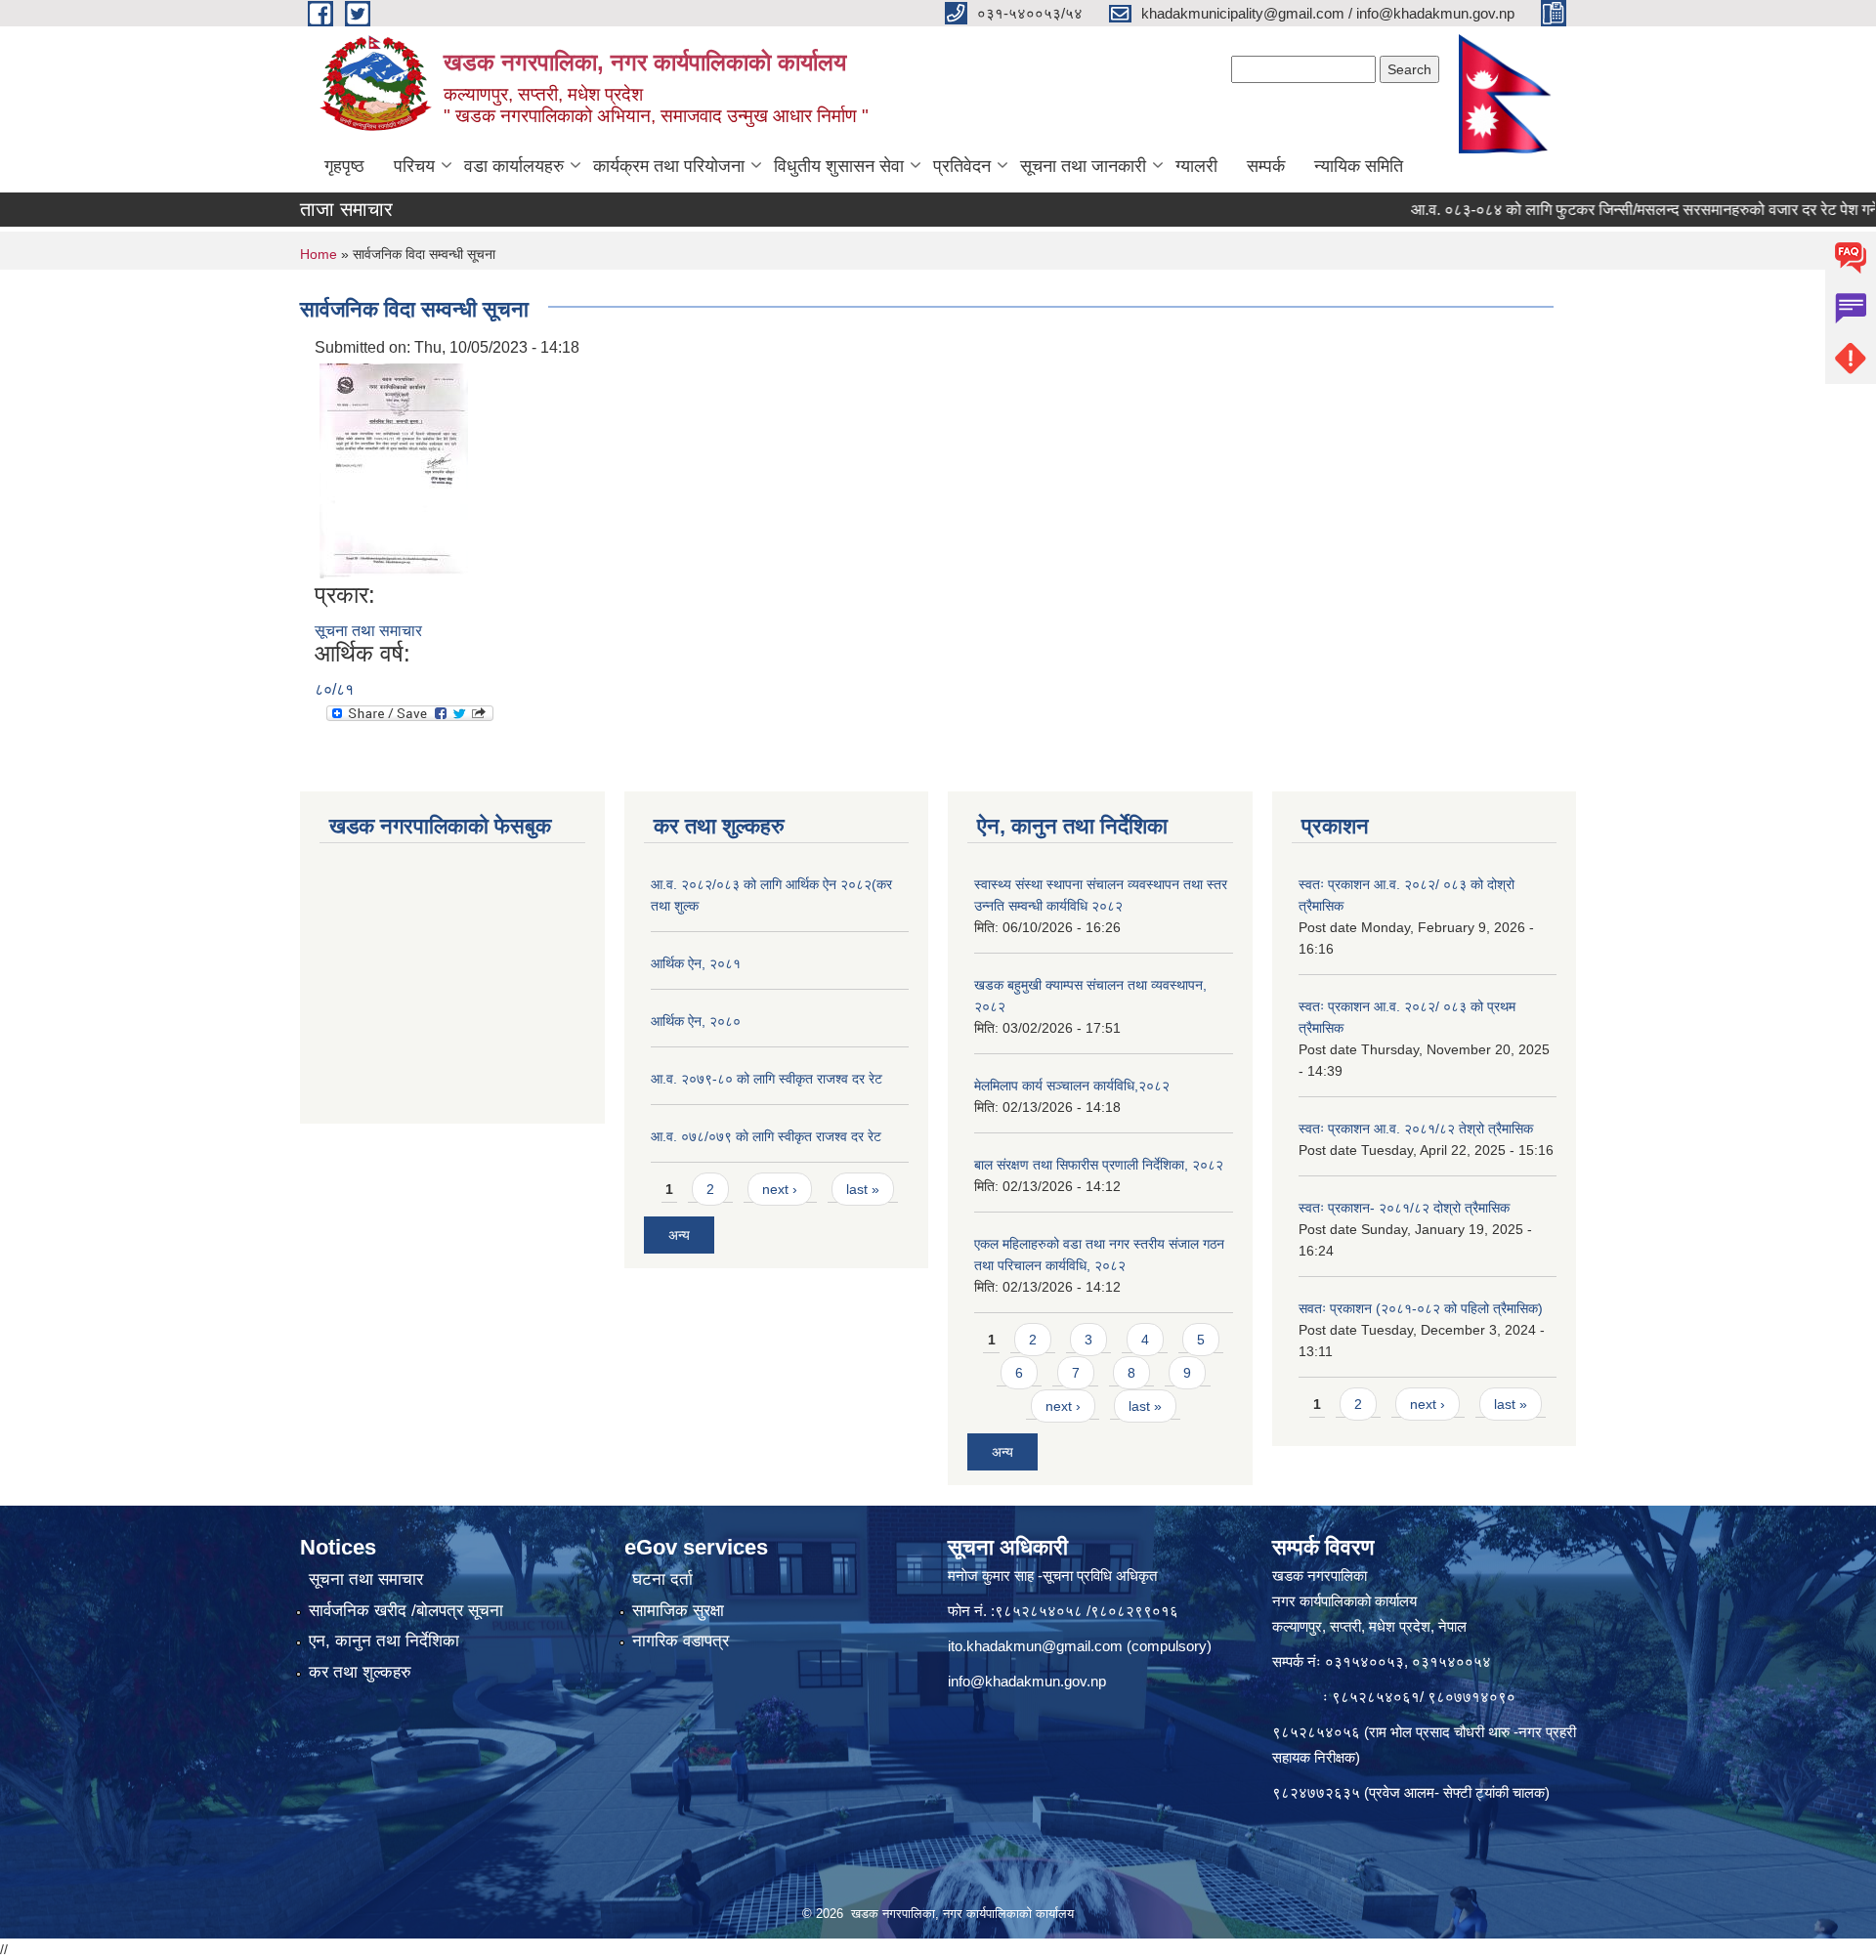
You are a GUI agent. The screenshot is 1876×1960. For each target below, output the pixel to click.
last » (863, 1189)
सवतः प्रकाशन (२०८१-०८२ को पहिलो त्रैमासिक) (1421, 1308)
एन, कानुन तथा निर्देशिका (384, 1641)
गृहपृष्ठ (344, 166)
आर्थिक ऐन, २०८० (696, 1021)
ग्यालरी (1196, 166)
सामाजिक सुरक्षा (678, 1611)
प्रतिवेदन (962, 166)
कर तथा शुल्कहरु (360, 1672)
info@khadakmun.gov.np (1027, 1681)
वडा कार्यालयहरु (514, 166)
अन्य (679, 1235)
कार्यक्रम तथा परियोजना (669, 166)
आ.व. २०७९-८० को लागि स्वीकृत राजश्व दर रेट (767, 1079)
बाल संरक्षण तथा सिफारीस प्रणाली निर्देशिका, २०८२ (1099, 1165)
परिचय (414, 166)
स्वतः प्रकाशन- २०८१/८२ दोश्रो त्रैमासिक (1404, 1208)
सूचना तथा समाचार (368, 631)
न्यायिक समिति (1359, 166)
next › (780, 1189)
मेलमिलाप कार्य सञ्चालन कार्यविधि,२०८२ (1072, 1086)
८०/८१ (334, 689)
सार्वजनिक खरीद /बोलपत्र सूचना (406, 1611)
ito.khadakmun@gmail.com (1035, 1646)
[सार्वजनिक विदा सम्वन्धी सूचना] (394, 469)
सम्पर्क (1266, 166)
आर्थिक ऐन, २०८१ (696, 963)
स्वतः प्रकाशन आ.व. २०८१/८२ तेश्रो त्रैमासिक (1416, 1129)
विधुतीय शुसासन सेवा (839, 166)
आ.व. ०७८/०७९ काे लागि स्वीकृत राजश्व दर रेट (766, 1136)
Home (319, 254)
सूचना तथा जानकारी (1083, 166)
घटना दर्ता (662, 1579)
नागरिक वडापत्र (681, 1641)
